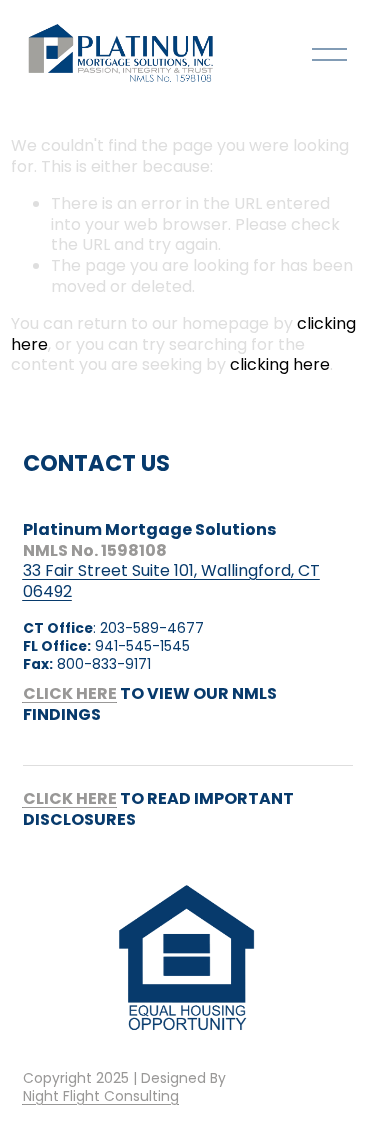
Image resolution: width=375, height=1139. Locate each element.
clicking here (280, 364)
